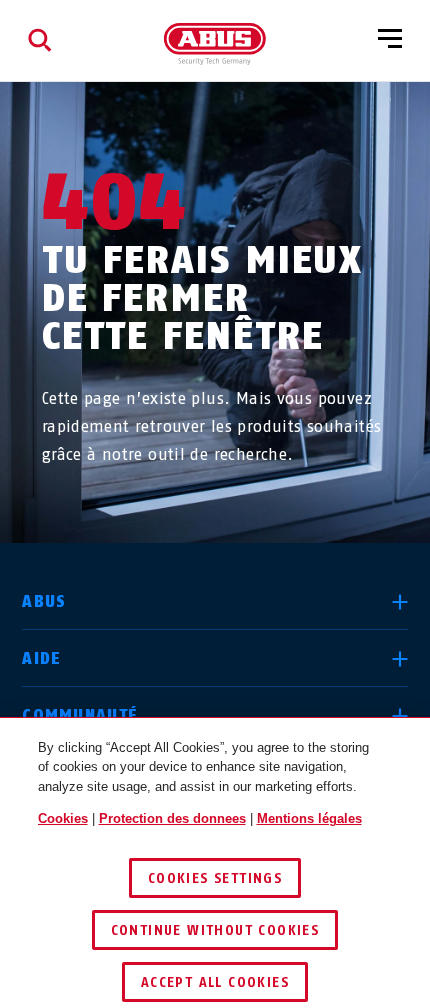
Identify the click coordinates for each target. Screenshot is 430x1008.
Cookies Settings (215, 878)
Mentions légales (309, 818)
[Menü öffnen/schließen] (390, 40)
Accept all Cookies (215, 982)
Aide (41, 658)
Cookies (63, 818)
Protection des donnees (172, 818)
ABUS (44, 601)
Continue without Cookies (215, 930)
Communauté (80, 715)
